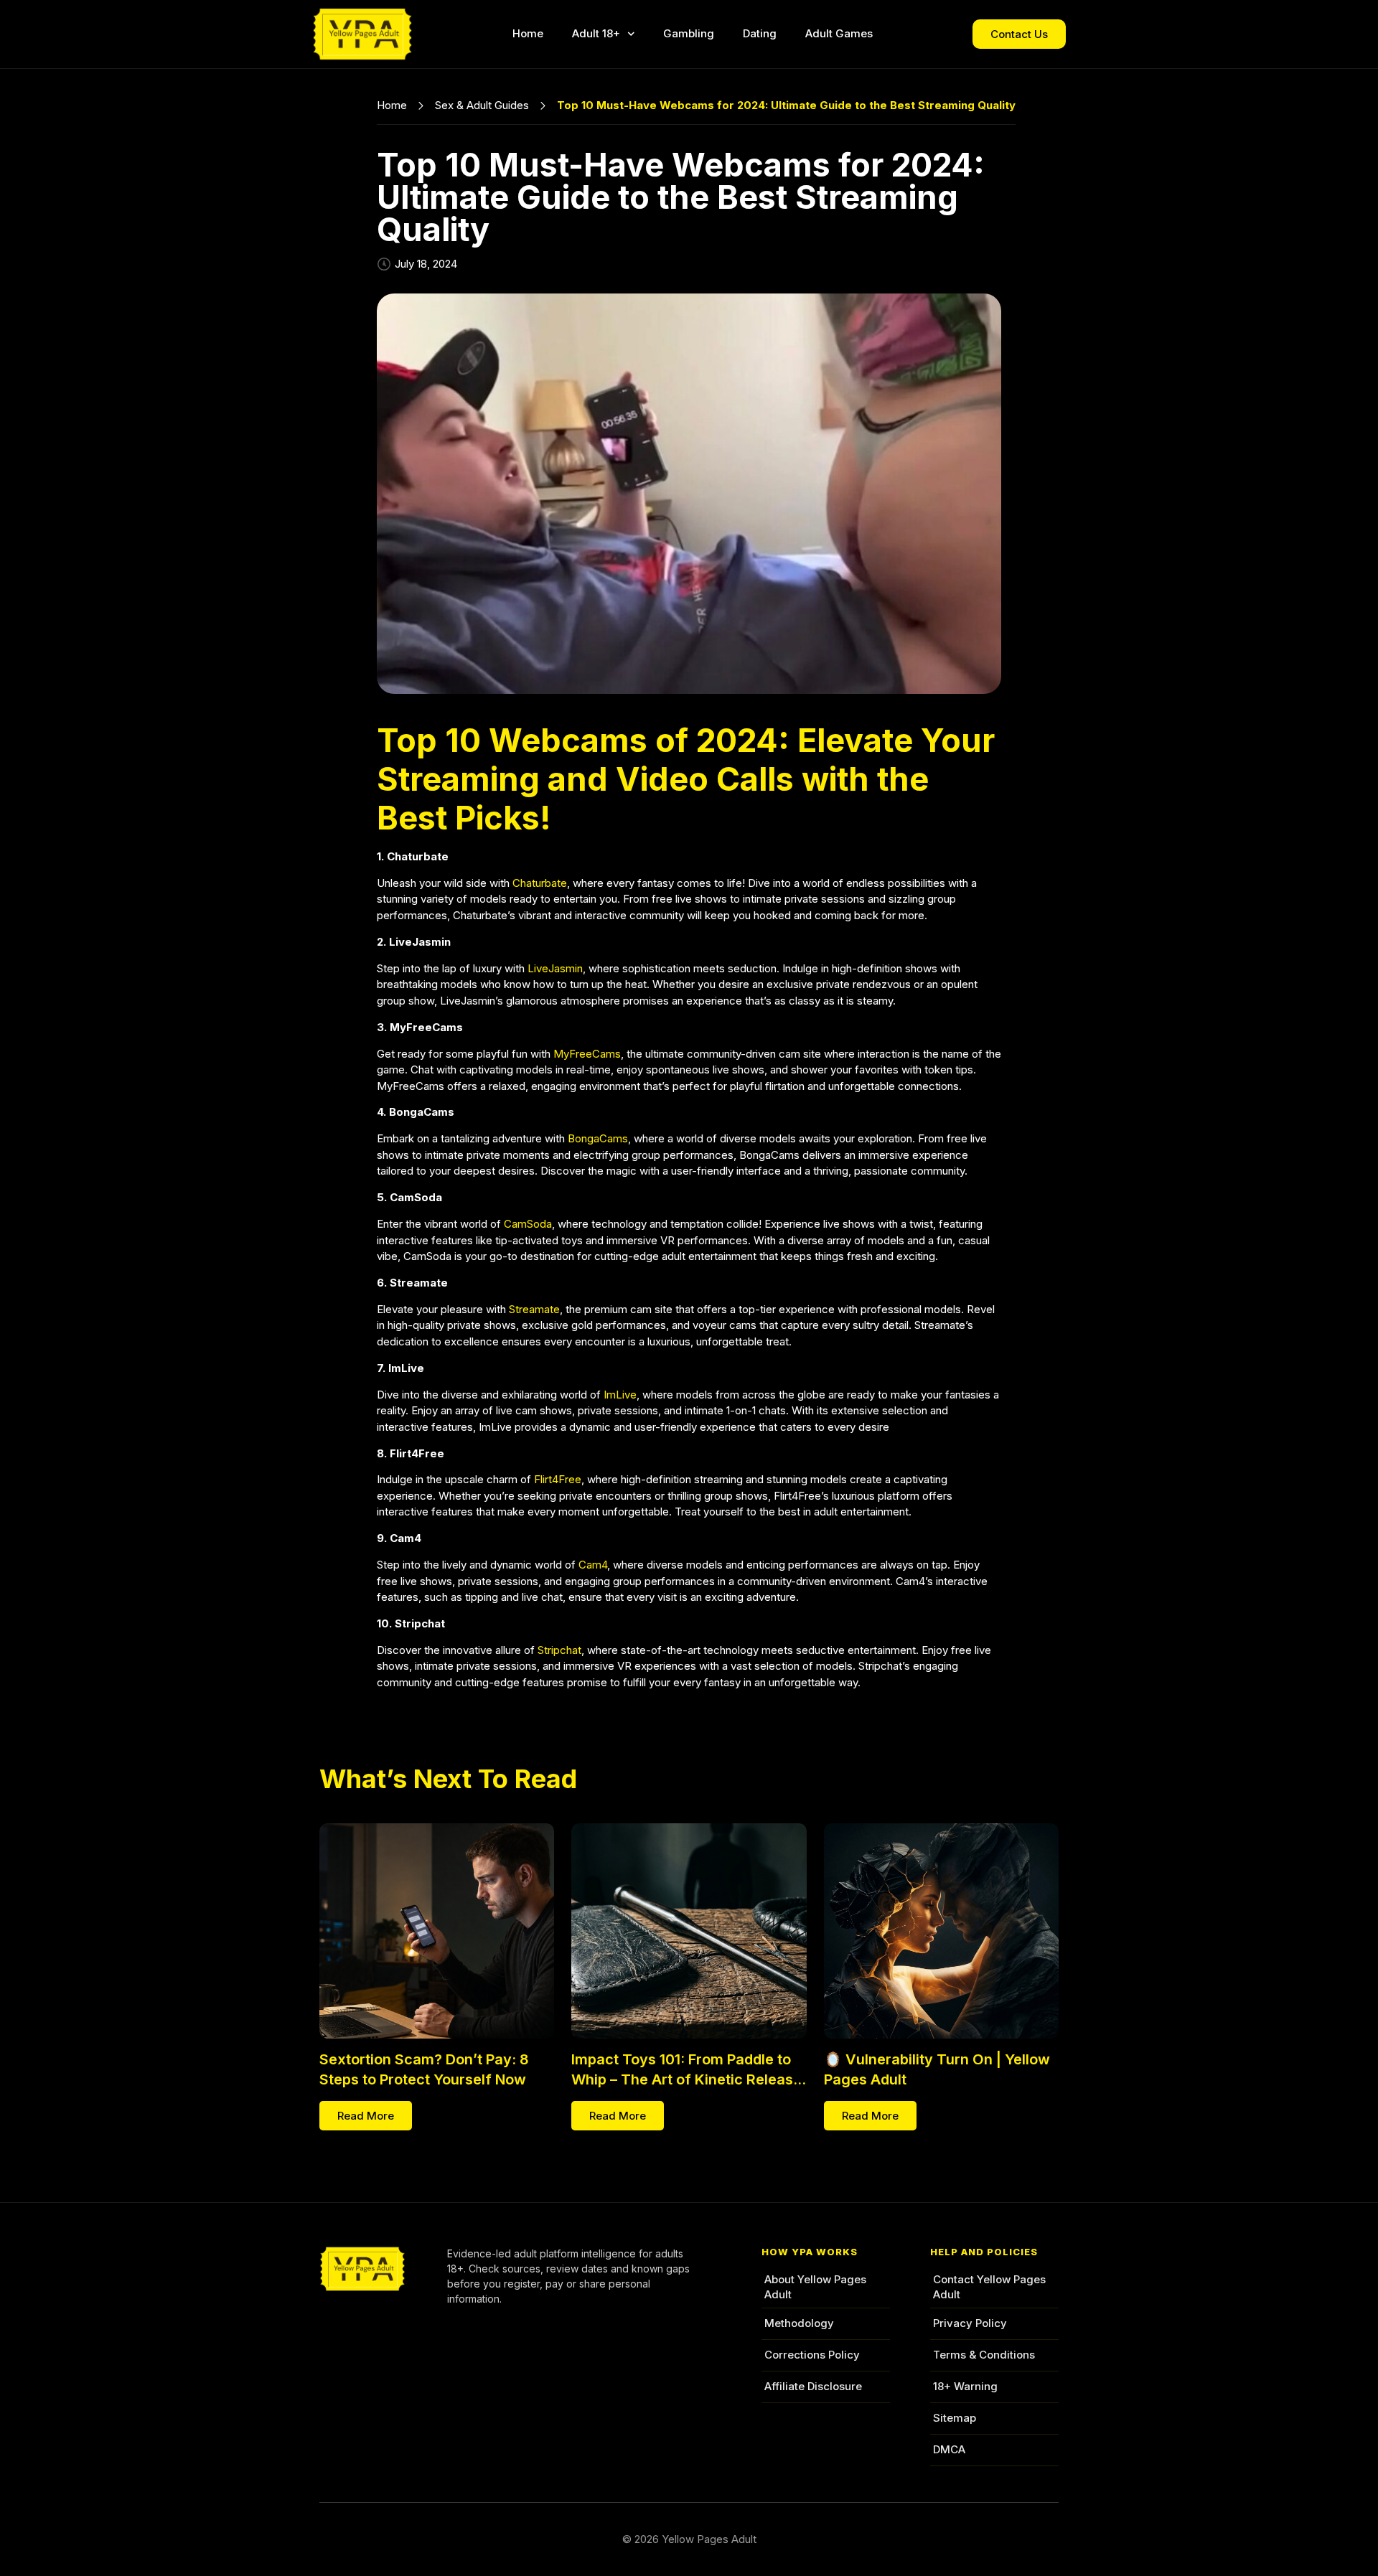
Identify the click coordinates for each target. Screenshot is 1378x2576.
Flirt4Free (558, 1479)
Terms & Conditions (984, 2355)
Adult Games (839, 33)
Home (528, 33)
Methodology (799, 2323)
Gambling (689, 33)
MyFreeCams (587, 1054)
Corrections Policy (812, 2355)
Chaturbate (540, 883)
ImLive (620, 1395)
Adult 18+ (596, 33)
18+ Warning (965, 2386)
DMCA (949, 2449)
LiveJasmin (555, 968)
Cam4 (593, 1565)
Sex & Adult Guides (482, 105)
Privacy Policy (970, 2323)
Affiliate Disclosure (813, 2386)
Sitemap (955, 2418)
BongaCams (598, 1138)
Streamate (534, 1309)
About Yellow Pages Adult (815, 2286)
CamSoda (528, 1224)
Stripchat (559, 1650)
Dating (760, 33)
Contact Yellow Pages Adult (989, 2286)
